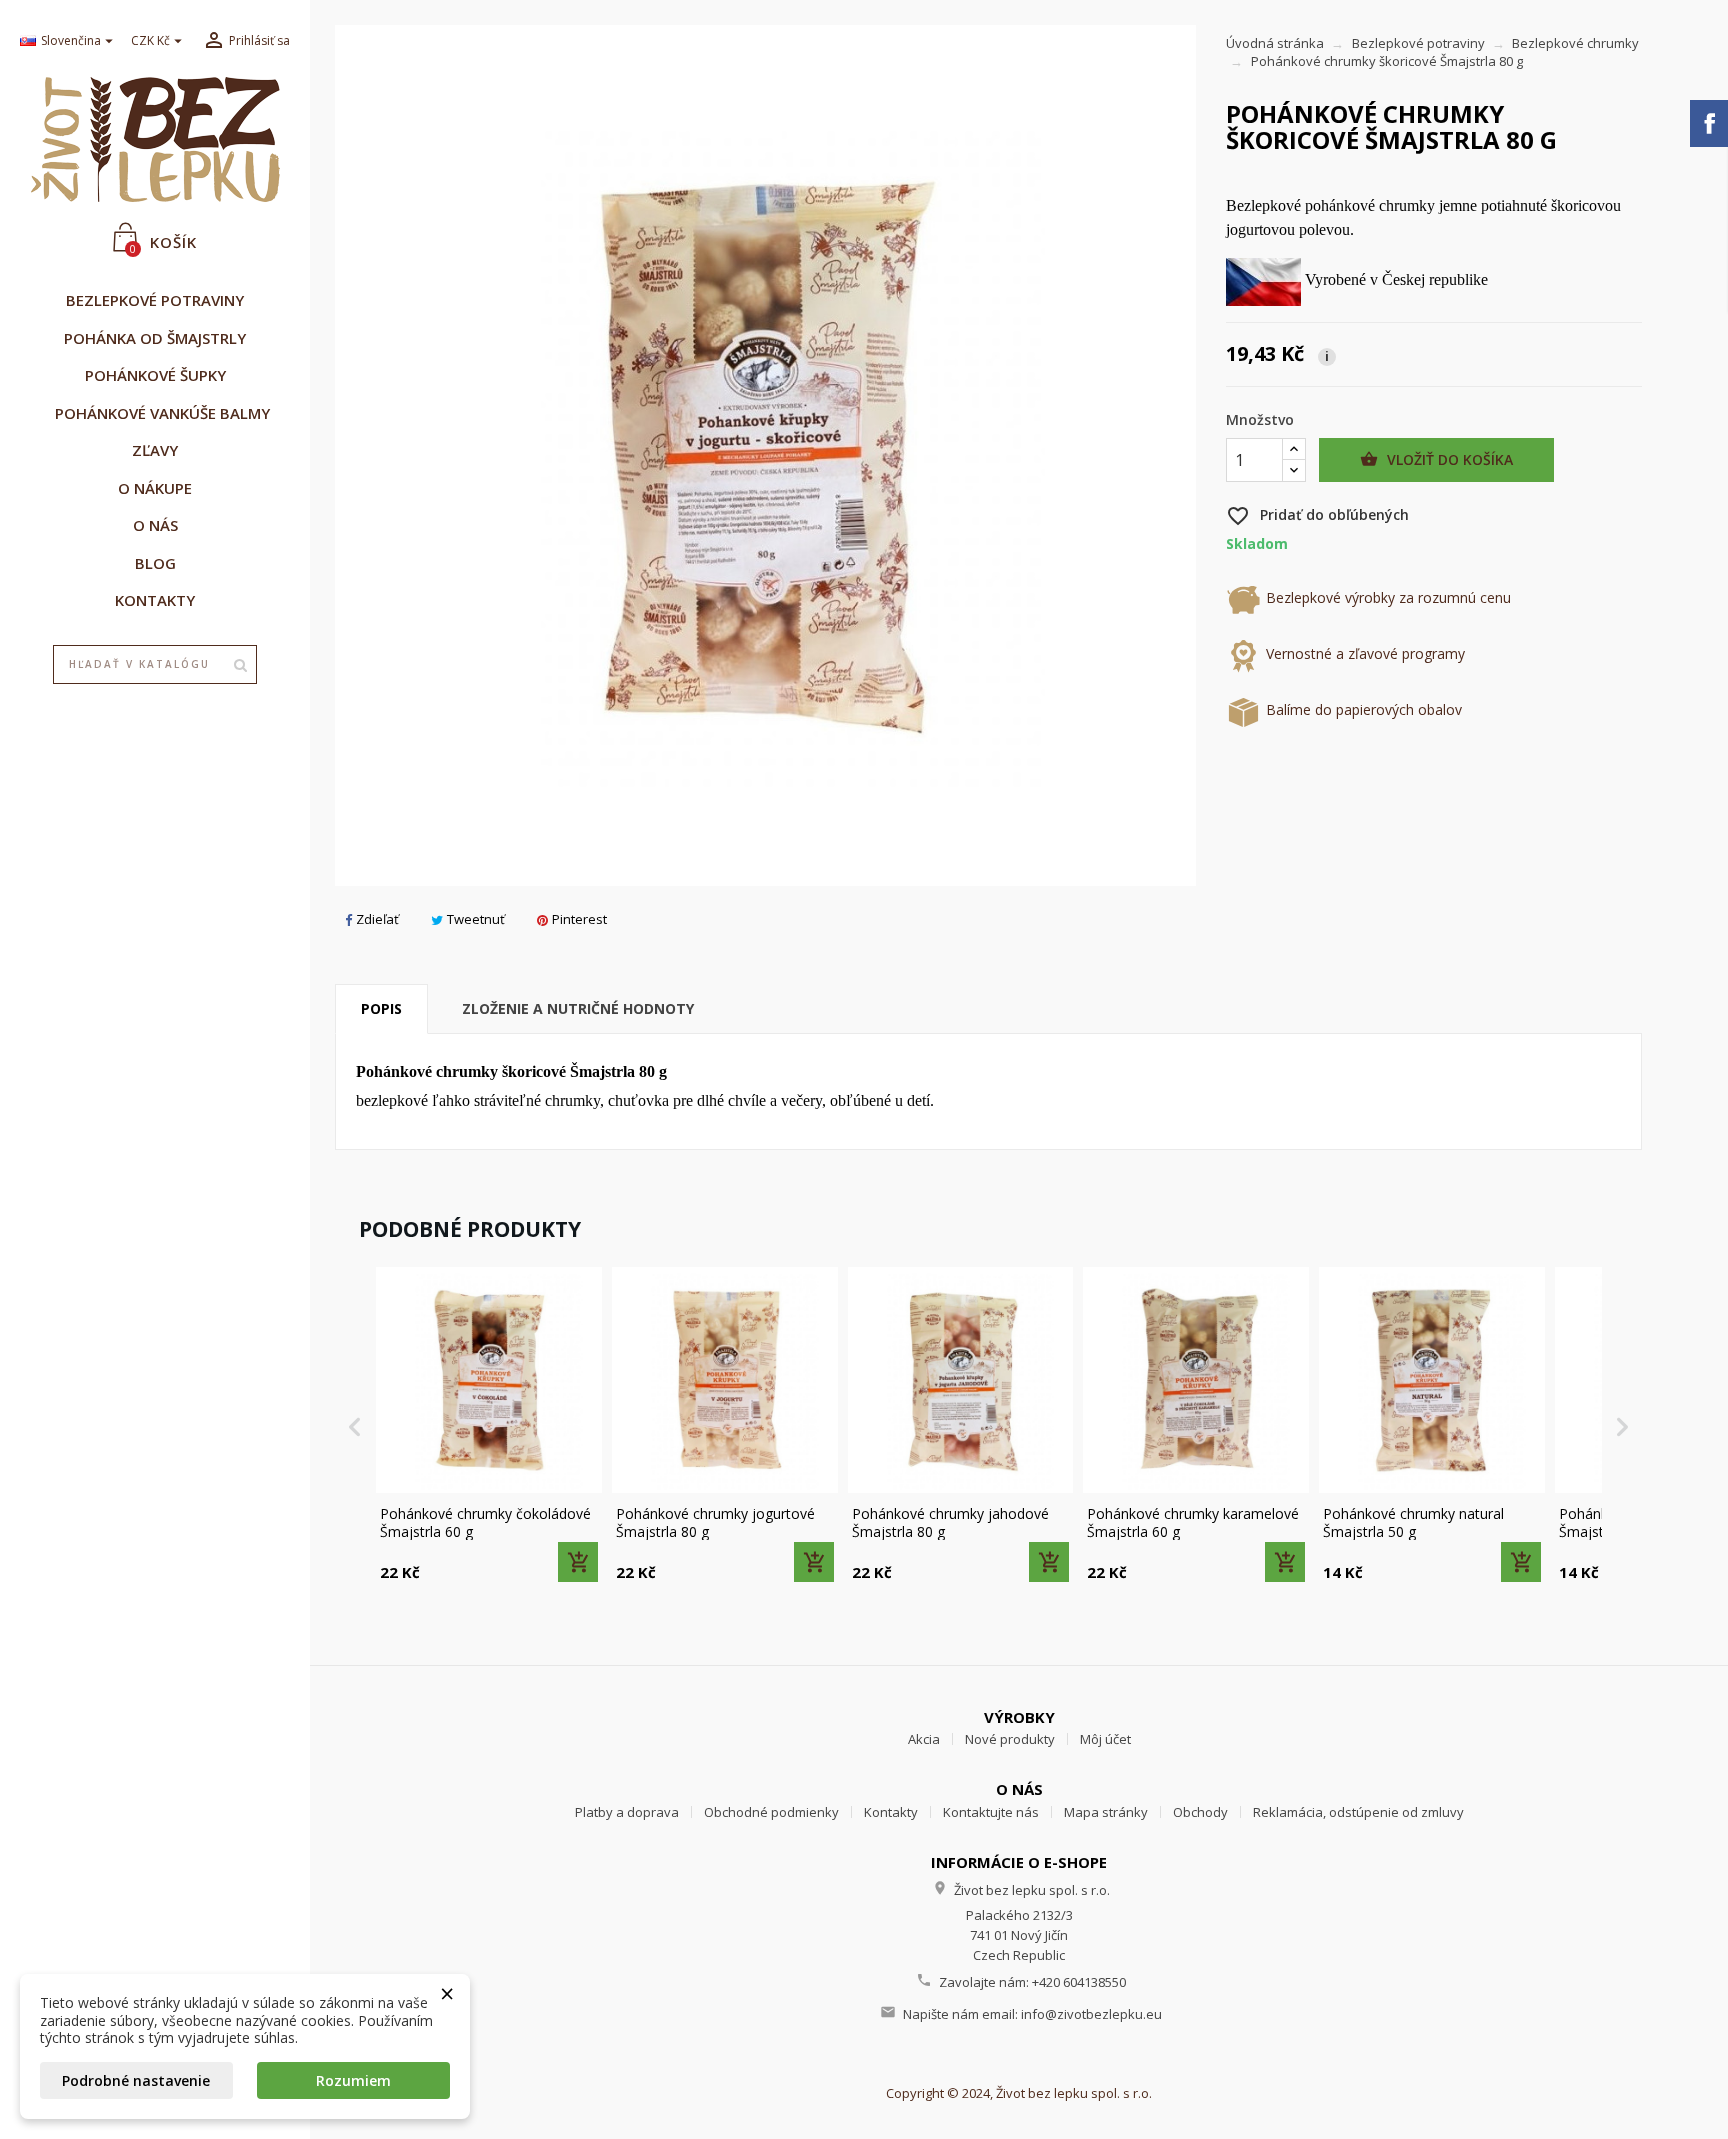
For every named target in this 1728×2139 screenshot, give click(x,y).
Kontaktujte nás (991, 1812)
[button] (355, 1426)
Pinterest (579, 919)
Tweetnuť (476, 919)
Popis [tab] (381, 1008)
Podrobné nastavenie (136, 2080)
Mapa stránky (1106, 1812)
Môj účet (1105, 1739)
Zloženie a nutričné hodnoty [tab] (578, 1008)
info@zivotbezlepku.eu (1091, 2014)
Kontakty (891, 1812)
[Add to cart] (578, 1562)
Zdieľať (377, 919)
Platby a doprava (627, 1812)
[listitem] (489, 1426)
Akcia (924, 1739)
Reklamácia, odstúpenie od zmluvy (1358, 1812)
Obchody (1200, 1812)
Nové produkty (1010, 1739)
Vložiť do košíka (1436, 459)
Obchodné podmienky (771, 1812)
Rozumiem (353, 2080)
